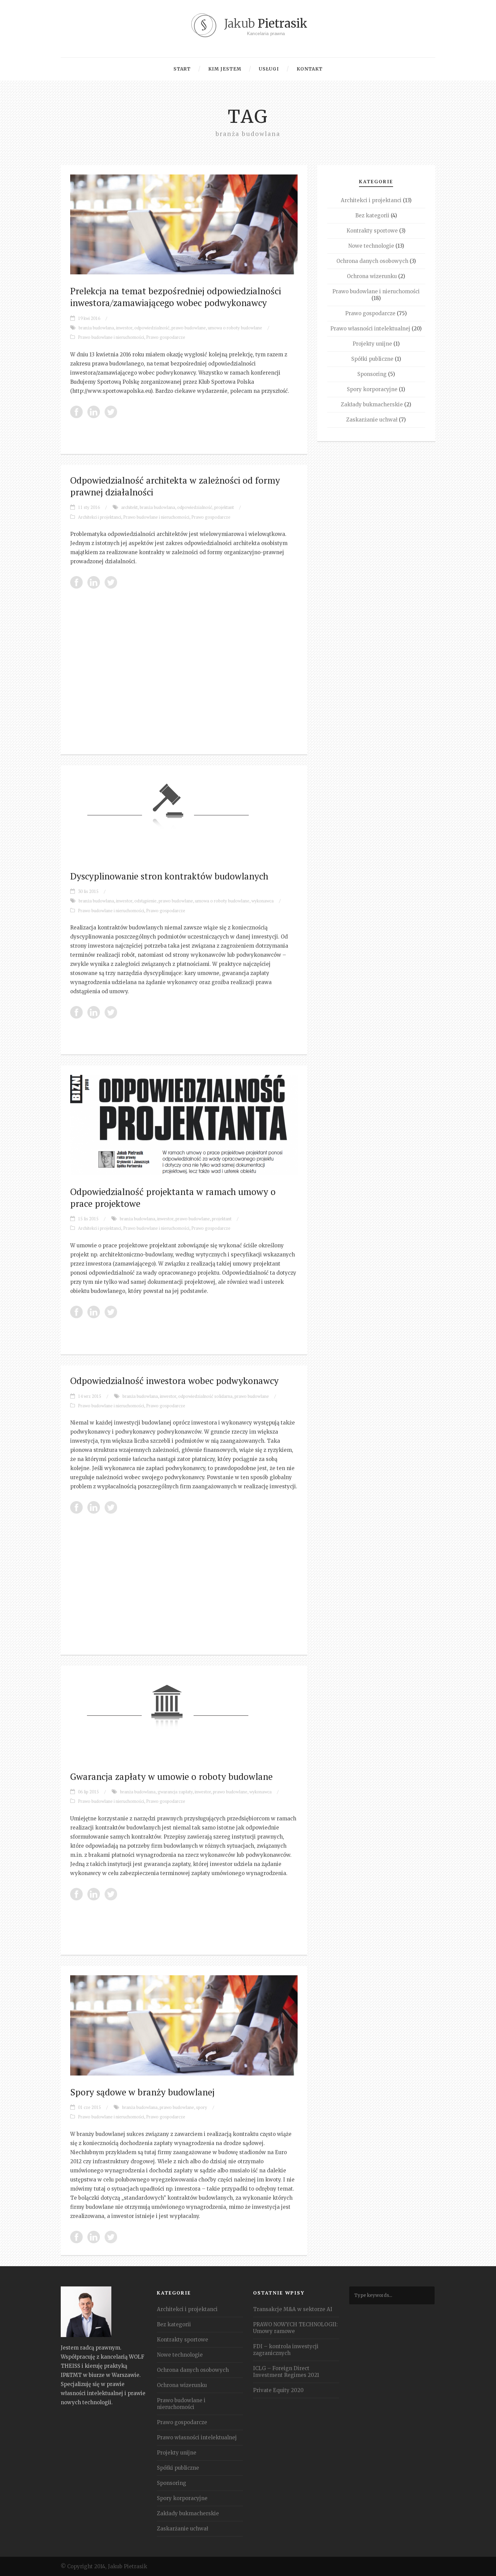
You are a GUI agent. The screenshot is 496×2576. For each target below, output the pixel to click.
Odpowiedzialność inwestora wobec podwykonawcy (174, 1381)
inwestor (124, 328)
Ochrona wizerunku (372, 276)
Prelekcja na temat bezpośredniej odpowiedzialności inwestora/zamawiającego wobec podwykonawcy (176, 297)
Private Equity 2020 (278, 2390)
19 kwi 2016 (89, 318)
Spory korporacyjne (372, 389)
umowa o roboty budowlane (235, 328)
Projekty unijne (372, 344)
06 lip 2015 (88, 1792)
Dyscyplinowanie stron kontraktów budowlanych (169, 876)
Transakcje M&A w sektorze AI (293, 2309)
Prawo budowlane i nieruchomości (111, 337)
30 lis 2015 (88, 891)
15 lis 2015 (88, 1219)
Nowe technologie (371, 246)
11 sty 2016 (89, 507)
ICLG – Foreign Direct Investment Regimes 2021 (286, 2372)
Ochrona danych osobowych (372, 261)
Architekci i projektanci (100, 517)
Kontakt (310, 69)
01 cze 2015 (89, 2107)
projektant (224, 507)
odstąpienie (145, 901)
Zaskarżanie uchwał (372, 420)
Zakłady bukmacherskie (372, 404)
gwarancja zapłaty (175, 1792)
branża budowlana (96, 328)
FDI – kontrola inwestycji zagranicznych (286, 2350)
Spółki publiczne (372, 359)
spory (202, 2107)
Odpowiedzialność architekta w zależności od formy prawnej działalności (175, 486)
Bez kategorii (372, 215)
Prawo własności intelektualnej (370, 329)
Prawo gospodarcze (166, 337)
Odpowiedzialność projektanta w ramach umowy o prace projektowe (173, 1198)
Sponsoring (372, 374)
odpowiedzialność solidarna (205, 1396)
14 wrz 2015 (90, 1396)
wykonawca (263, 901)
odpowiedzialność (152, 328)
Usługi (269, 69)
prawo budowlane (189, 328)
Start (182, 69)
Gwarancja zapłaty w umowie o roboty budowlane (171, 1777)
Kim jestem (225, 69)
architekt (129, 507)
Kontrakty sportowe (372, 231)
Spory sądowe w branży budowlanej (142, 2092)
